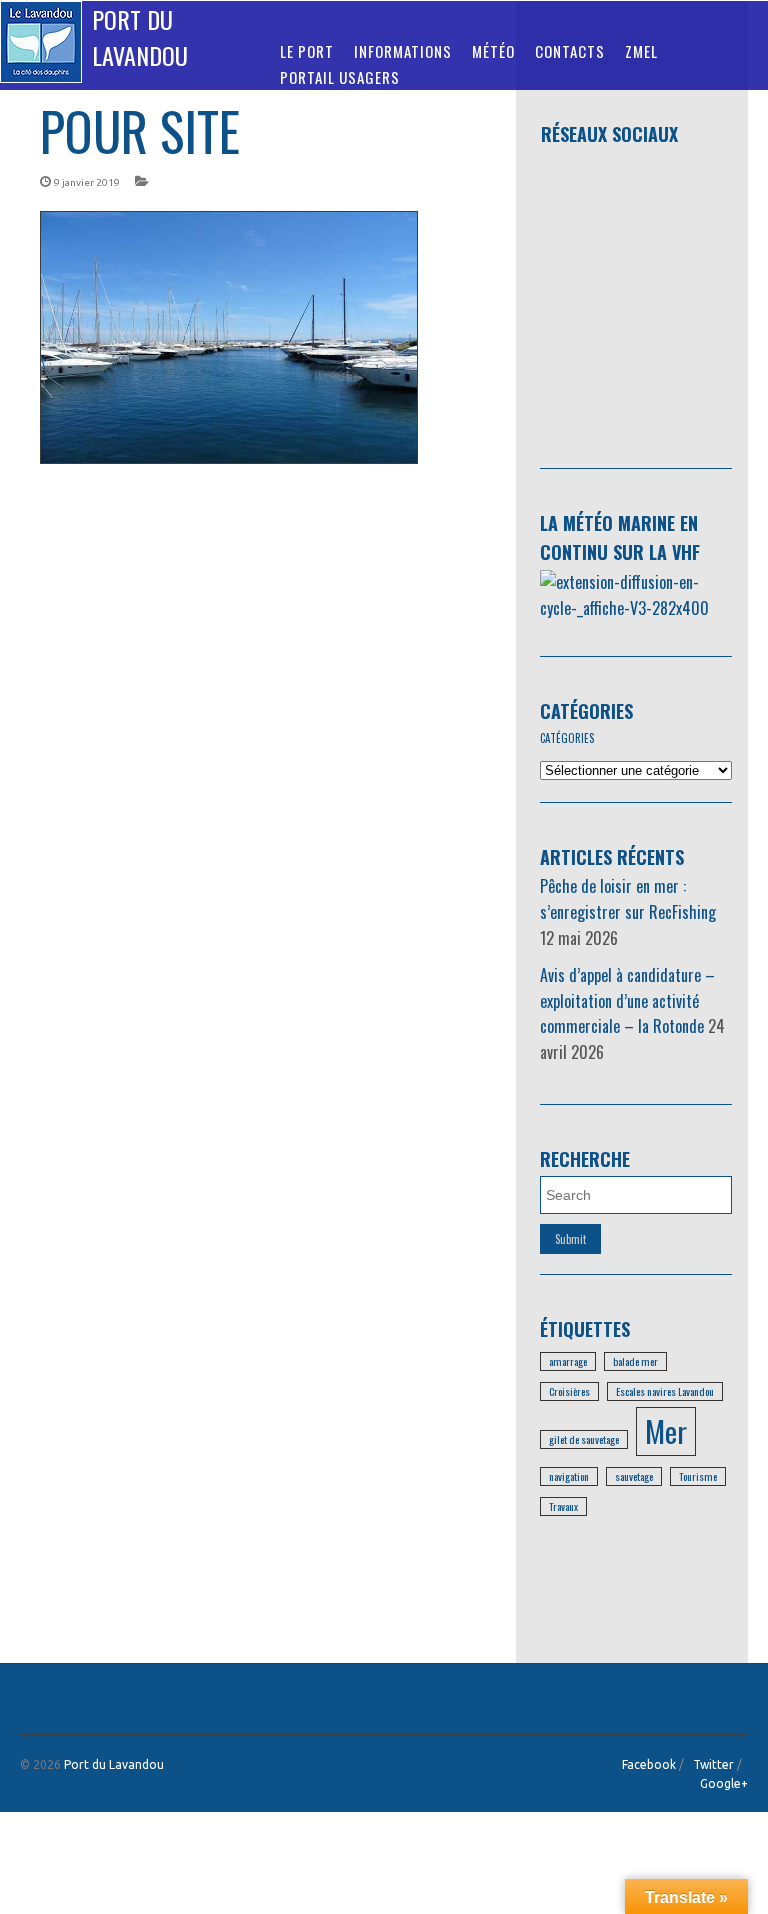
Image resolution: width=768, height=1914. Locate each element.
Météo (493, 51)
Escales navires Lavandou (665, 1391)
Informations (403, 51)
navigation (569, 1476)
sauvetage (634, 1476)
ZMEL (641, 51)
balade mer (635, 1361)
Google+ (724, 1783)
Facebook (649, 1764)
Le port (307, 51)
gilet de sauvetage (584, 1439)
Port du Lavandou (140, 37)
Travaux (563, 1506)
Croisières (569, 1391)
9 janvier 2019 (87, 182)
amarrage (568, 1361)
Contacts (570, 51)
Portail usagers (340, 77)
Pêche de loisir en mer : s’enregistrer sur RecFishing (628, 899)
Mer (666, 1430)
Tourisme (698, 1476)
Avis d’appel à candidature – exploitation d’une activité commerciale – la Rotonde (627, 1000)
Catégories (586, 711)
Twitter (713, 1764)
